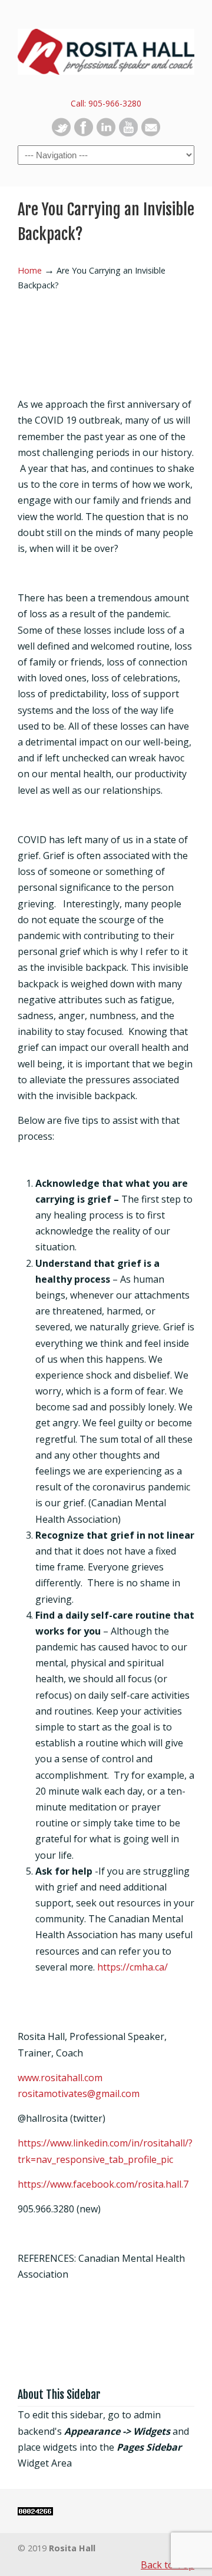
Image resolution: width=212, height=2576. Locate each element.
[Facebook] (84, 133)
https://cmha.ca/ (132, 1967)
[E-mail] (151, 133)
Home (30, 270)
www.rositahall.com (60, 2078)
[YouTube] (128, 133)
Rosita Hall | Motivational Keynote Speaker (106, 48)
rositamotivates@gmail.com (79, 2094)
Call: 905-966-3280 (106, 103)
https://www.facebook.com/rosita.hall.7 (103, 2184)
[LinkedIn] (106, 133)
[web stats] (35, 2512)
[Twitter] (61, 133)
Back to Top (168, 2565)
